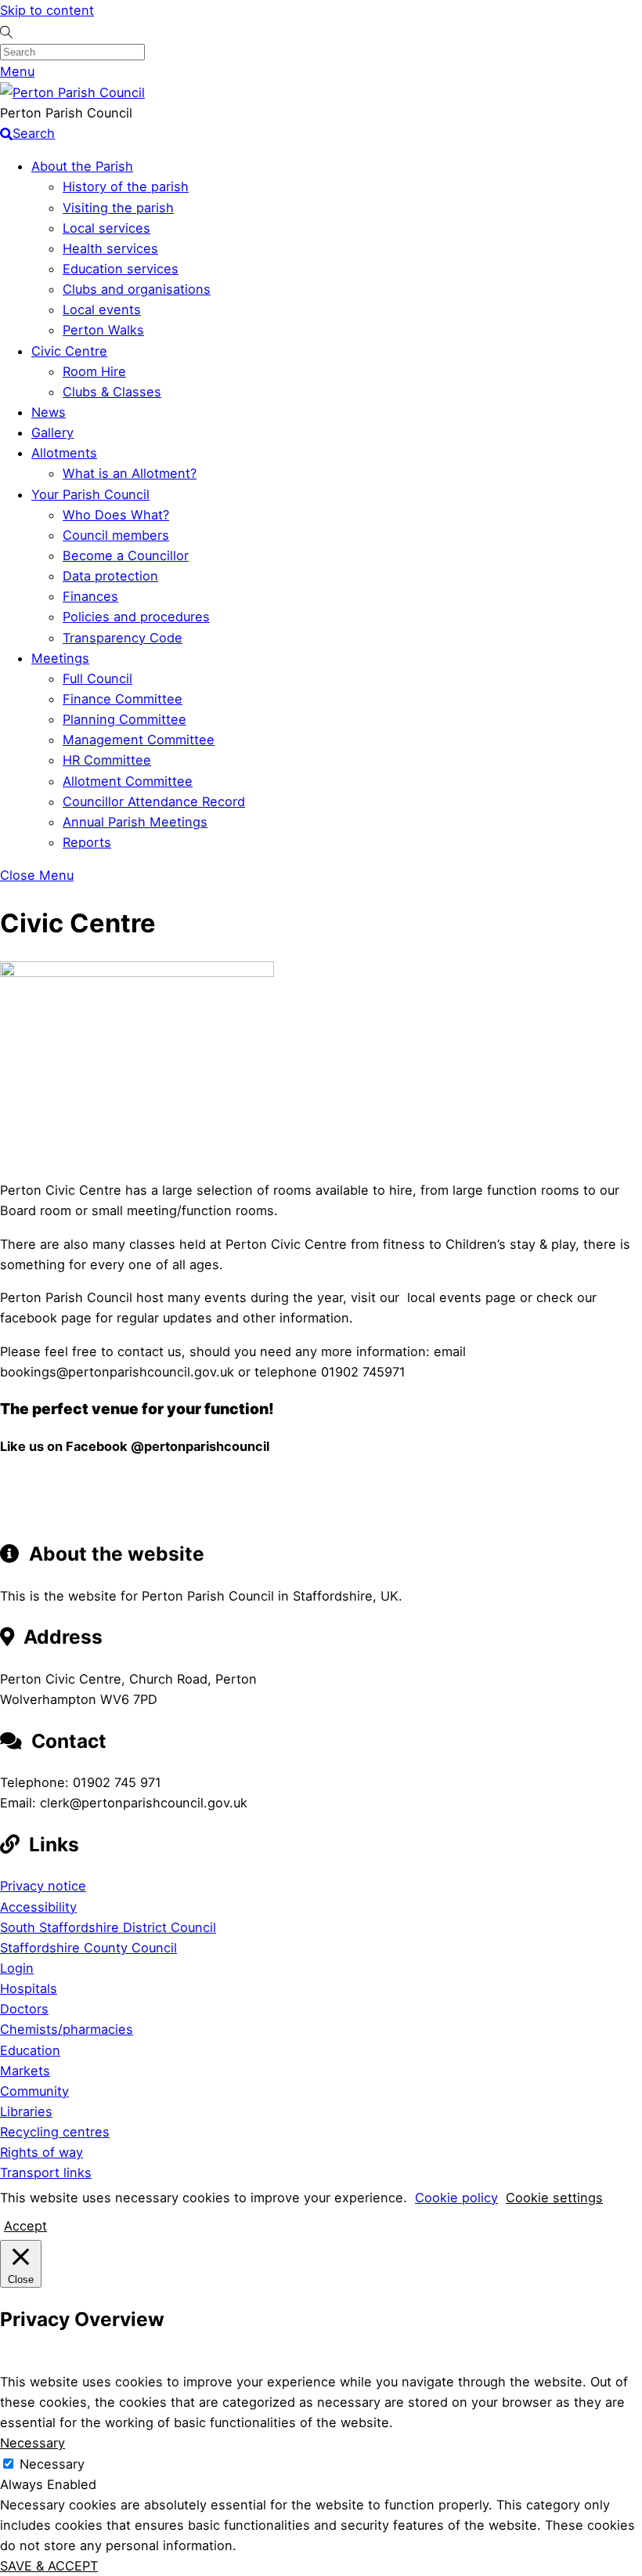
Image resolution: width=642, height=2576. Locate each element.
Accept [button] (25, 2226)
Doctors (24, 2009)
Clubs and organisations (137, 289)
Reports (87, 842)
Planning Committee (124, 719)
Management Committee (139, 740)
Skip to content (47, 10)
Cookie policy (456, 2198)
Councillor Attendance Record (154, 801)
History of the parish (126, 186)
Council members (116, 535)
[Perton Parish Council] (72, 92)
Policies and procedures (136, 617)
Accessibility (38, 1907)
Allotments (64, 453)
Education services (121, 269)
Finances (90, 596)
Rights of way (41, 2152)
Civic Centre (69, 351)
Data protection (110, 576)
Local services (106, 228)
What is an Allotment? (130, 473)
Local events (102, 309)
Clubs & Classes (112, 392)
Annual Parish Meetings (135, 822)
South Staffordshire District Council (108, 1927)
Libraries (26, 2111)
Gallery (52, 432)
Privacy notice (43, 1886)
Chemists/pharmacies (67, 2029)
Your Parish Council (90, 494)
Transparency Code (123, 638)
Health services (110, 248)
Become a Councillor (126, 555)
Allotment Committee (128, 781)
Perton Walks (103, 330)
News (49, 412)
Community (34, 2091)
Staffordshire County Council (88, 1948)
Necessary (52, 2464)
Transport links (46, 2173)
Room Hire (94, 371)
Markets (25, 2071)
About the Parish (82, 166)
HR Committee (107, 760)
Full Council (97, 678)
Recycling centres (55, 2132)
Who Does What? (116, 515)
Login (17, 1968)
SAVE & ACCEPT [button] (49, 2566)
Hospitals (29, 1988)
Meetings (60, 658)
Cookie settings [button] (554, 2198)
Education (30, 2050)
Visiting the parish (118, 208)
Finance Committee (123, 699)
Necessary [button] (32, 2443)
